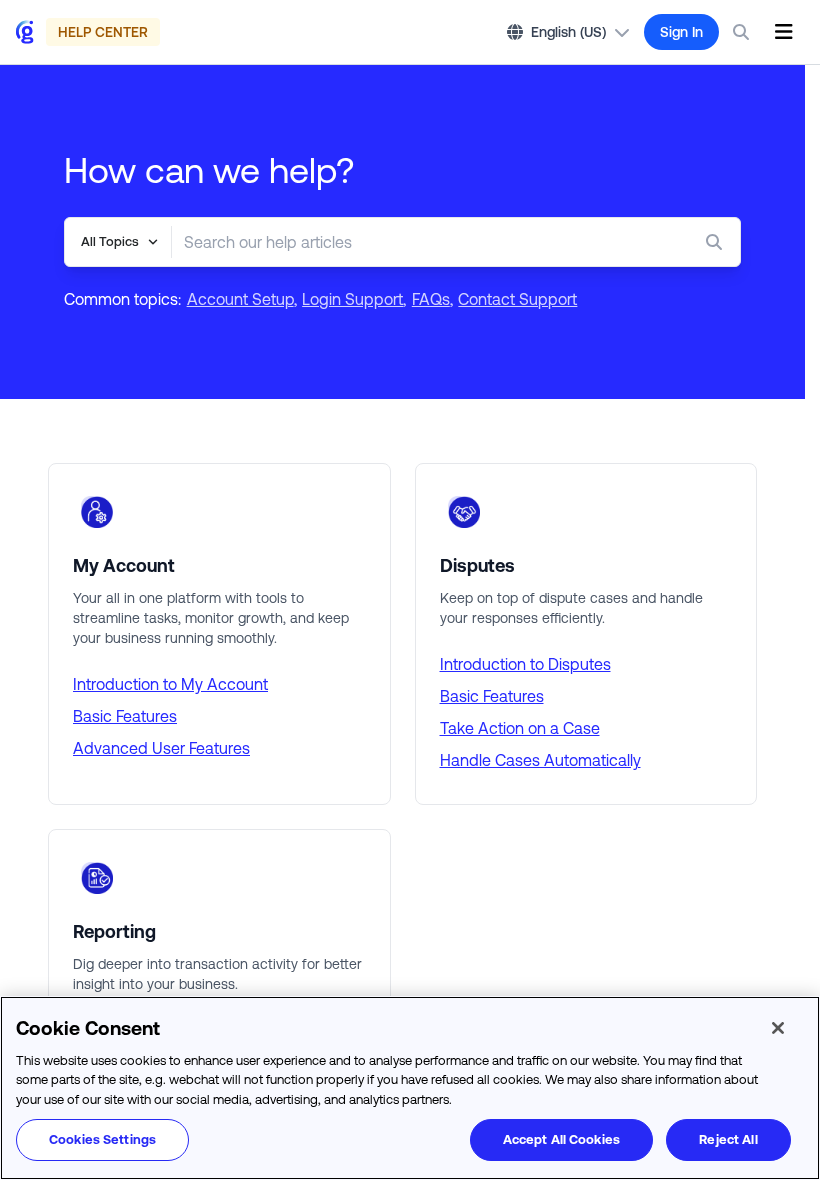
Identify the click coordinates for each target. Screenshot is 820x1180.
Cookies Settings (102, 1139)
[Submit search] (718, 242)
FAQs (431, 299)
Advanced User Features (161, 748)
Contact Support (517, 299)
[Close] (778, 1028)
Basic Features (125, 716)
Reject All (728, 1139)
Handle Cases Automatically (540, 760)
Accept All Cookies (561, 1139)
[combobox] (416, 242)
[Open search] (741, 32)
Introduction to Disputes (525, 664)
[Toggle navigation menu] (783, 32)
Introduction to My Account (170, 684)
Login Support (352, 299)
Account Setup (240, 299)
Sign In (681, 32)
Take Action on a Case (520, 728)
